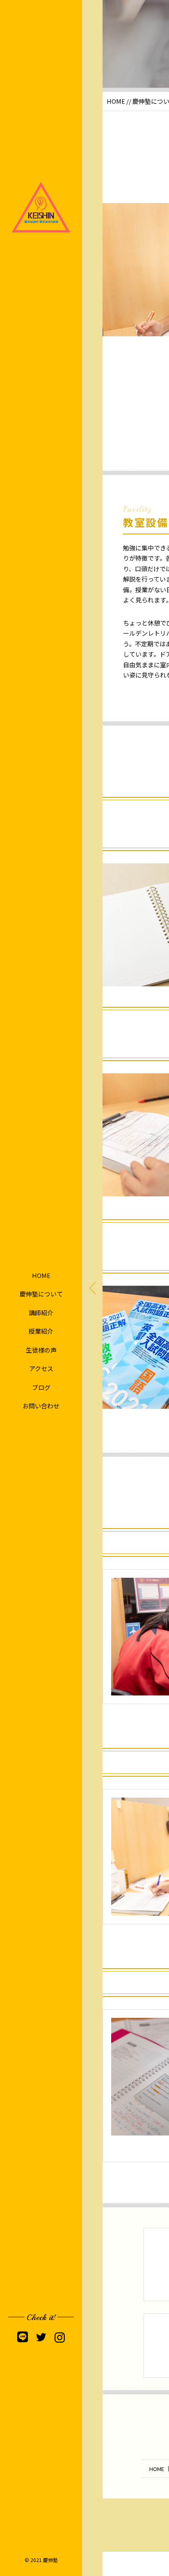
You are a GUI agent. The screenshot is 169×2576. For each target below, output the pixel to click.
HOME (41, 1275)
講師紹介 (41, 1313)
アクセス (41, 1368)
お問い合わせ (41, 1406)
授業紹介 (41, 1331)
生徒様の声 (41, 1350)
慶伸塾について (41, 1294)
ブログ (41, 1387)
